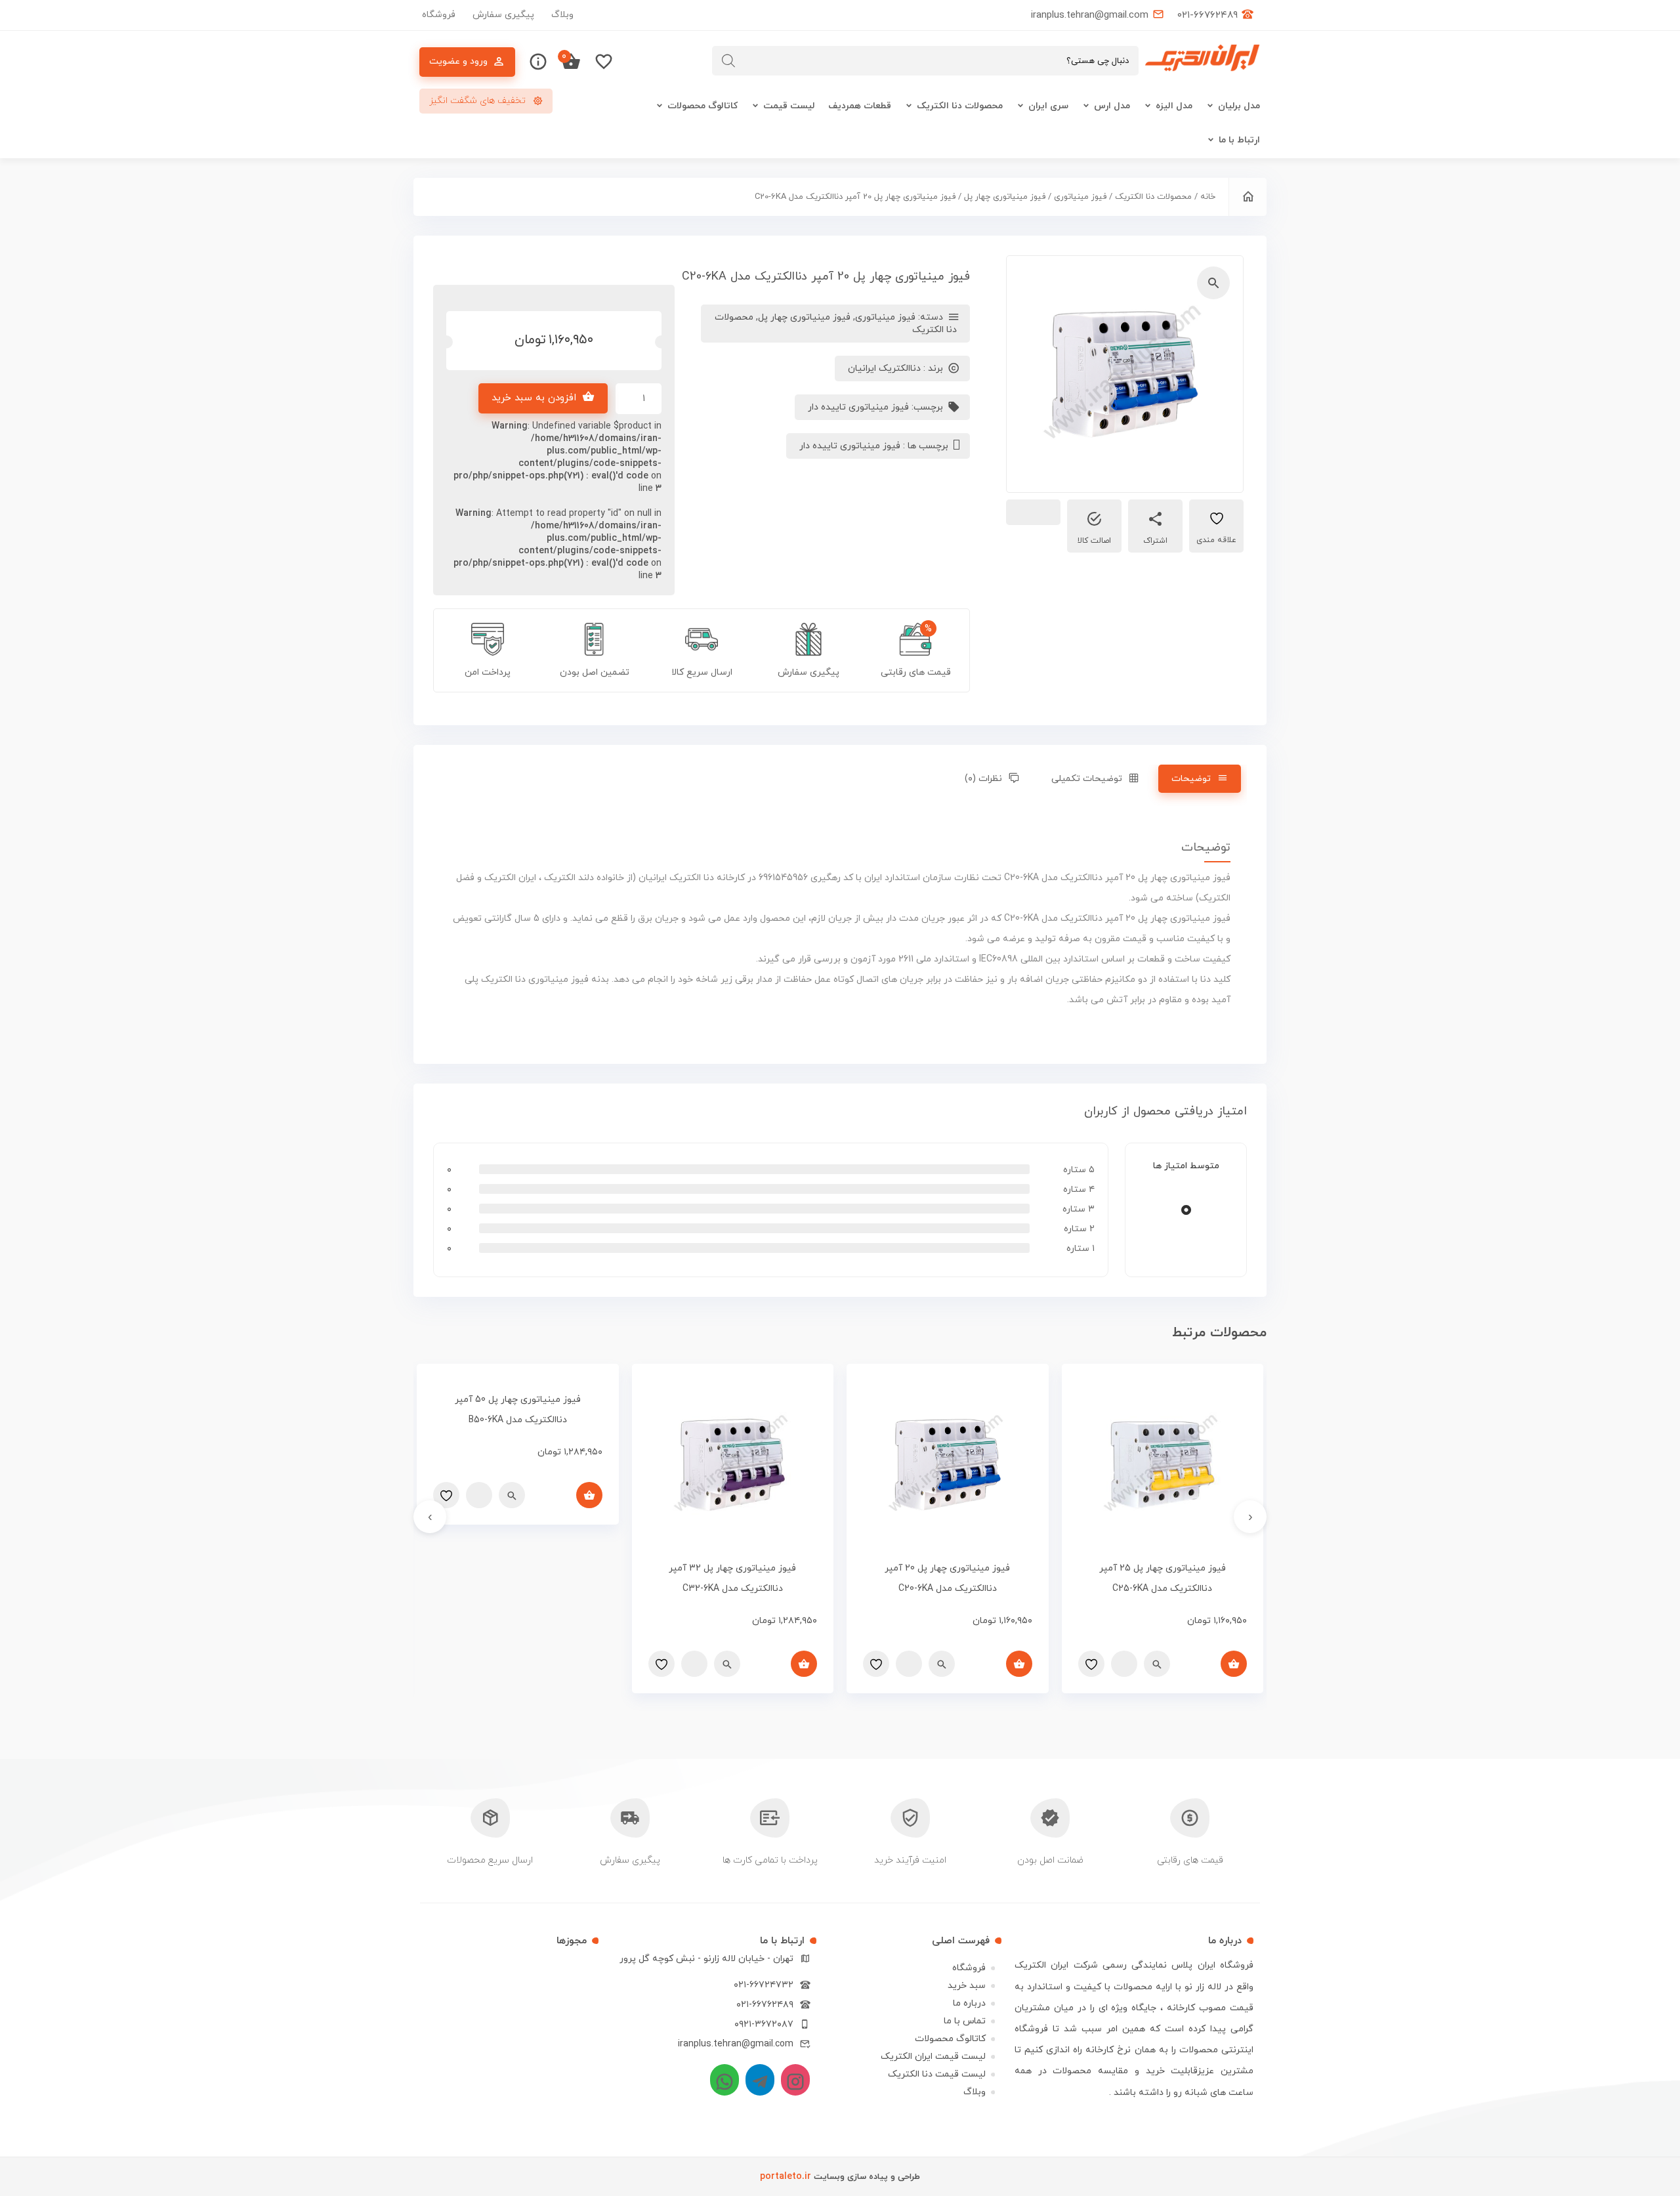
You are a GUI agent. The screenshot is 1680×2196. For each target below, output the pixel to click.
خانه (1208, 197)
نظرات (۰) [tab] (983, 779)
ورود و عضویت (458, 61)
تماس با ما (965, 2021)
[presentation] (1250, 1517)
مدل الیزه (1174, 106)
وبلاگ (562, 15)
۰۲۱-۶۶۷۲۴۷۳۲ (764, 1985)
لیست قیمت (789, 106)
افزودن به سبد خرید (534, 398)
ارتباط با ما (1239, 140)
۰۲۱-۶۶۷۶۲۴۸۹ (765, 2005)
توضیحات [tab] (1191, 779)
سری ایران (1048, 106)
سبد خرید (967, 1986)
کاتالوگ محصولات (703, 106)
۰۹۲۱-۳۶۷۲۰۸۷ (764, 2024)
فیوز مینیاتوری (1080, 197)
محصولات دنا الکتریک (960, 106)
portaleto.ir (786, 2177)
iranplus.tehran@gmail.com (736, 2044)
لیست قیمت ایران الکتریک (933, 2057)
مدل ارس (1112, 106)
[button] (1213, 283)
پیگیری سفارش (503, 15)
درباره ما (969, 2003)
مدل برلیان (1239, 106)
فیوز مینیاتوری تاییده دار (858, 407)
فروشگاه (439, 15)
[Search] (728, 61)
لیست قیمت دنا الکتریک (937, 2074)
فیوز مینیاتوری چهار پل (1005, 197)
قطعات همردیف (860, 106)
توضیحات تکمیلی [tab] (1087, 779)
